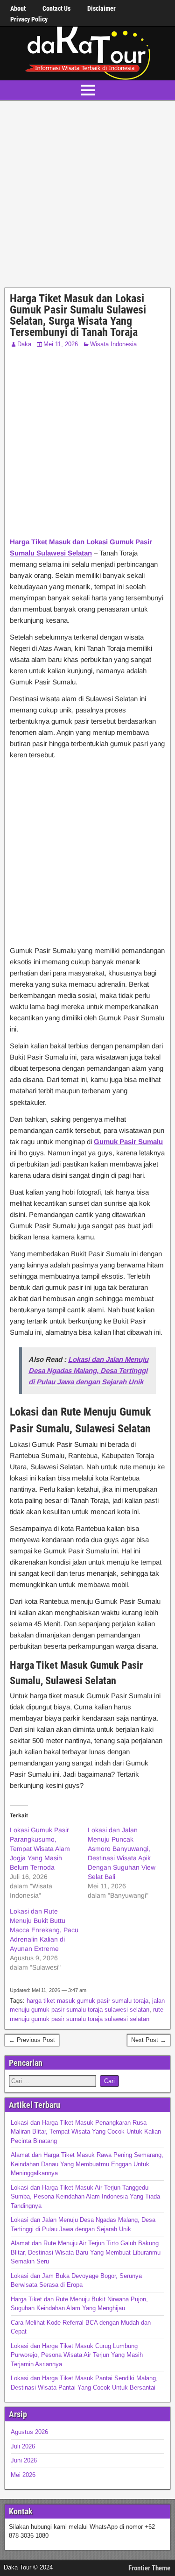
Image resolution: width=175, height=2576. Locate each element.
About (18, 8)
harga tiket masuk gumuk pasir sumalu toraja (87, 2001)
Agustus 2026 (29, 2432)
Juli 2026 (23, 2446)
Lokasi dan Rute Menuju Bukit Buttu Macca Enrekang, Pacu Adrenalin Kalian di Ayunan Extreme (44, 1930)
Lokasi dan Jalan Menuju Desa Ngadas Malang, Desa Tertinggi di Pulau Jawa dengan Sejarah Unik (88, 1370)
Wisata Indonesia (113, 344)
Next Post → (149, 2040)
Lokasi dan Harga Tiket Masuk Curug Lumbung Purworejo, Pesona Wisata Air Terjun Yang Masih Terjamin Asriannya (77, 2355)
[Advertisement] (87, 196)
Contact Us (56, 8)
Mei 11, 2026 (61, 344)
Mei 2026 (23, 2475)
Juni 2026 (24, 2460)
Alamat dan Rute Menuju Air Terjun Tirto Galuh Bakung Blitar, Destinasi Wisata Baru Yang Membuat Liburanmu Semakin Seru (86, 2252)
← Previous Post (32, 2040)
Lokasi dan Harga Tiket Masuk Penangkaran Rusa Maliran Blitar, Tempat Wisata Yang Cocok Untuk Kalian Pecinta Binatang (86, 2132)
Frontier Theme (149, 2568)
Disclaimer (101, 8)
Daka (24, 344)
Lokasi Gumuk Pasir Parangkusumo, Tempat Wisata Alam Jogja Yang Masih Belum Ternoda (40, 1849)
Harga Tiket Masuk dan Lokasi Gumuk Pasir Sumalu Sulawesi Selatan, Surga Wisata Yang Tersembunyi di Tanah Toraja (78, 315)
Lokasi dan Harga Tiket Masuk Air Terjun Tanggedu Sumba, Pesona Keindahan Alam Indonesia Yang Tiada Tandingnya (85, 2197)
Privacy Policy (29, 19)
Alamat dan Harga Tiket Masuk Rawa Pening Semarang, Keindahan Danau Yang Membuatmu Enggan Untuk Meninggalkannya (87, 2164)
